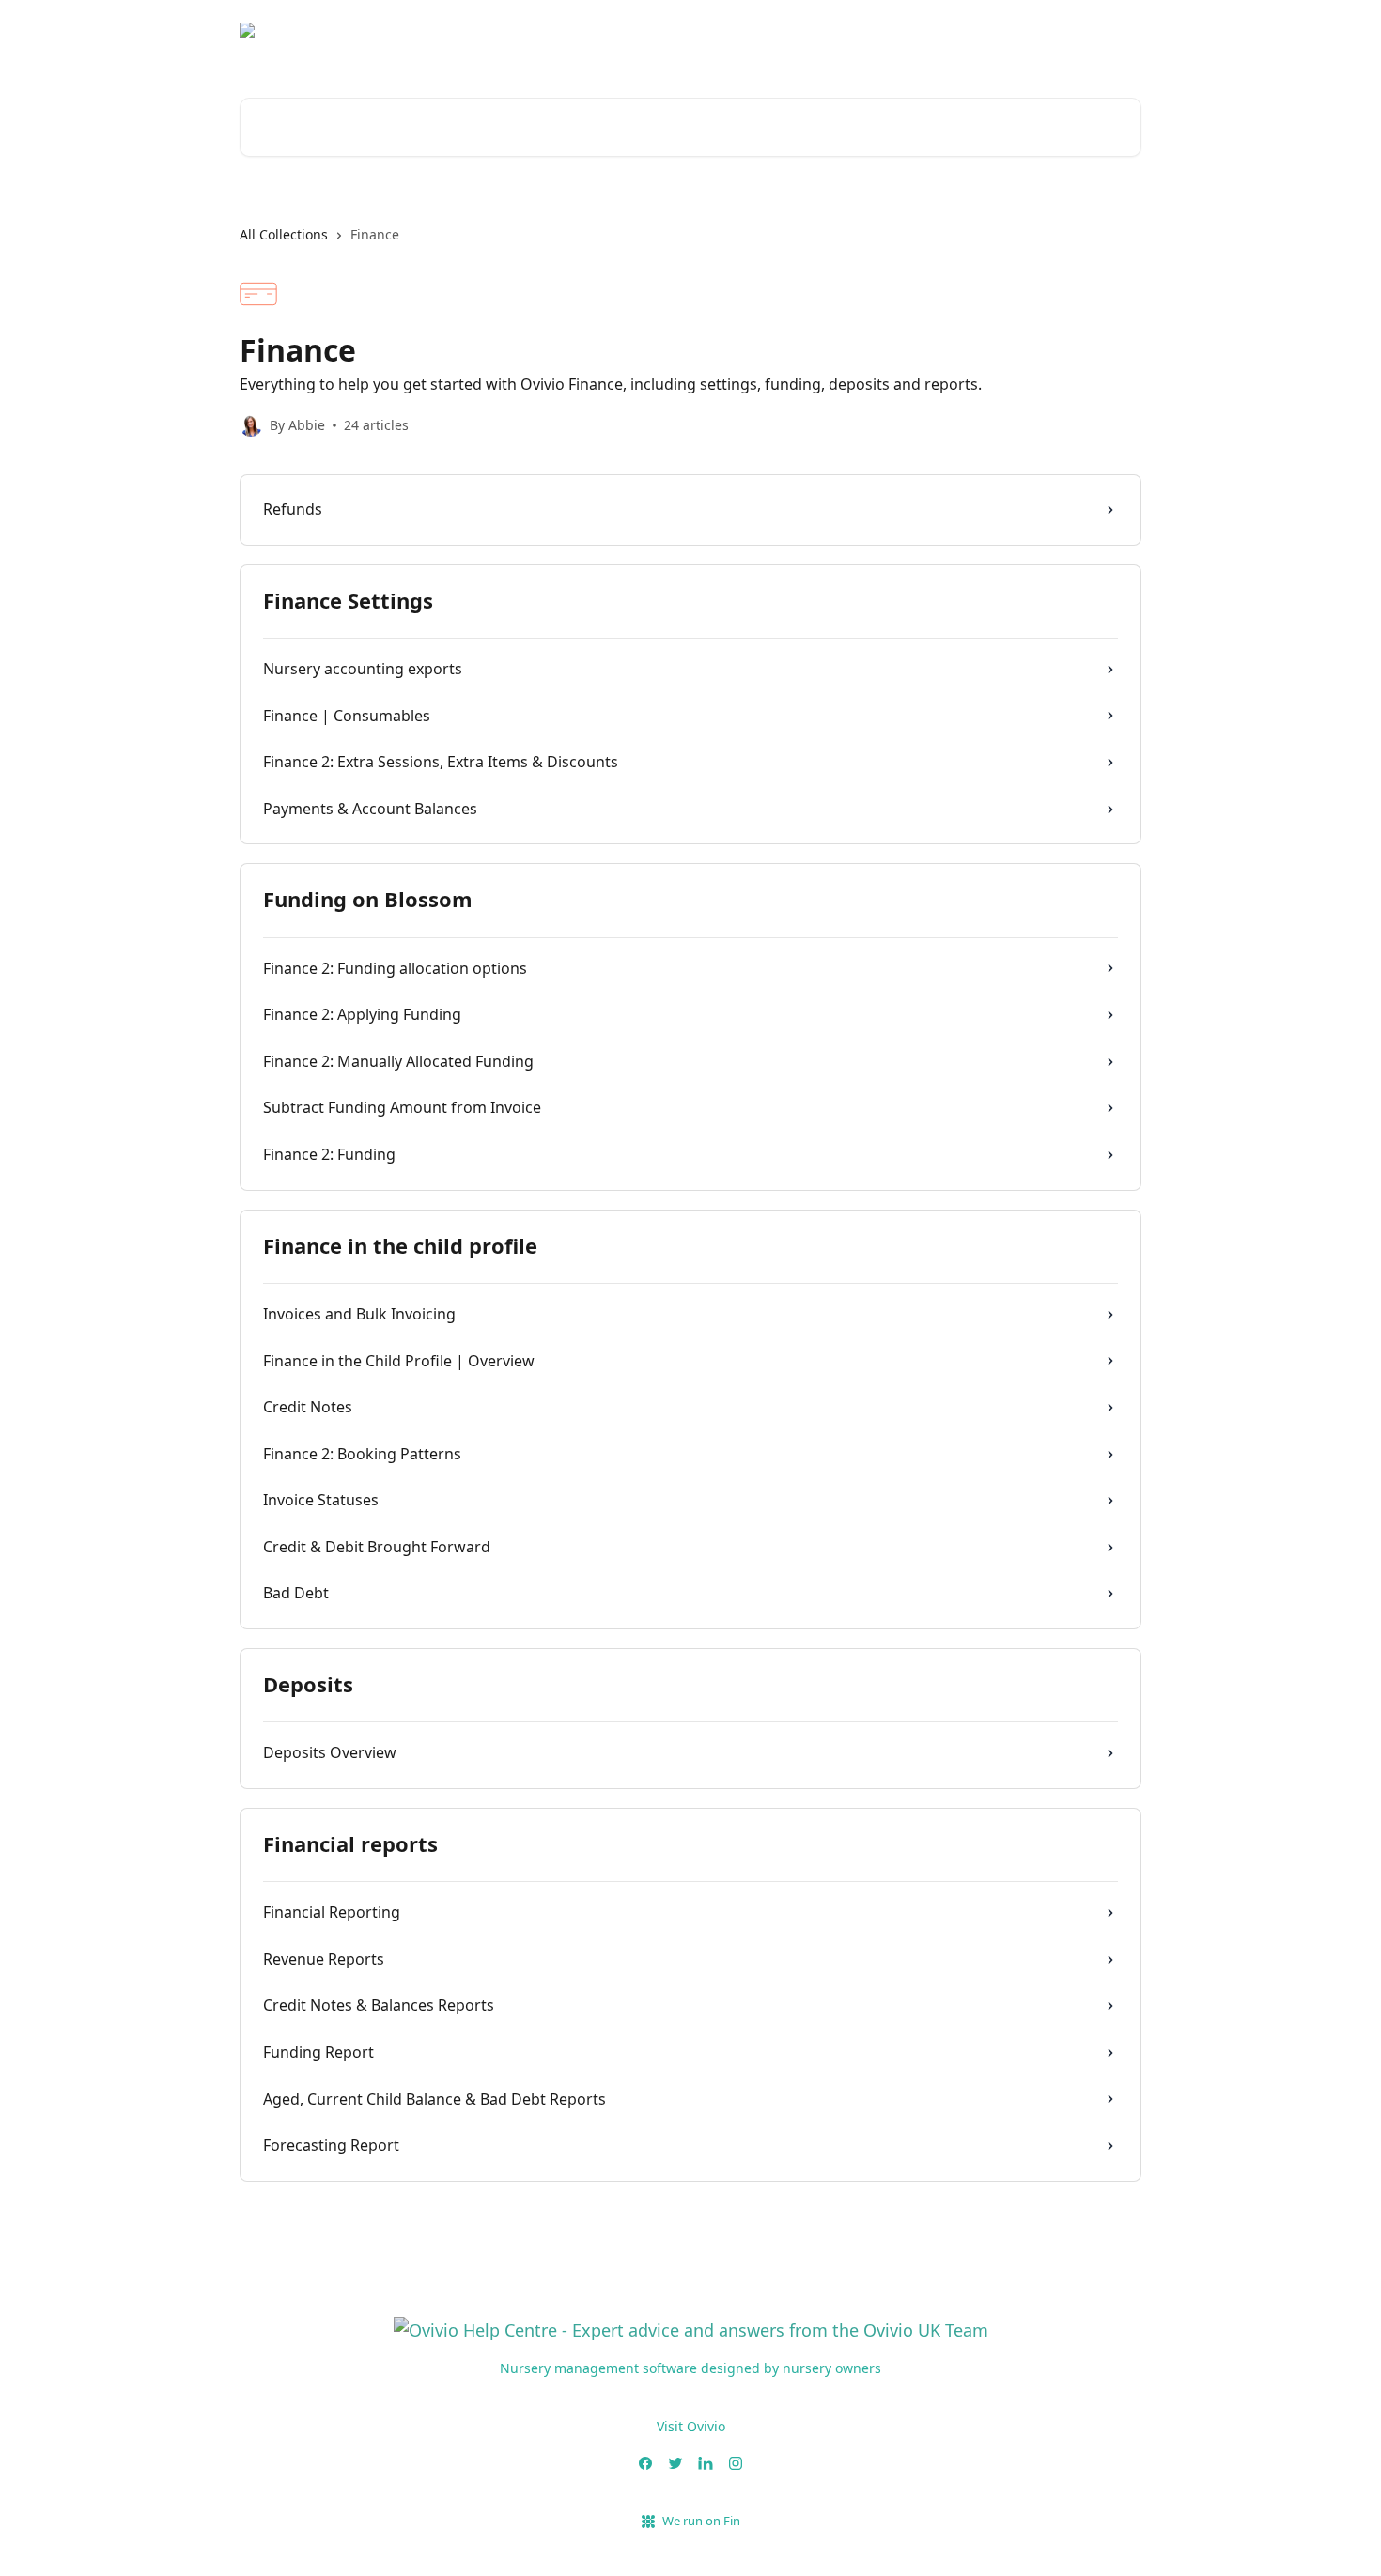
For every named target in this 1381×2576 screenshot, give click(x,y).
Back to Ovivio (1083, 38)
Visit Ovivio (691, 2426)
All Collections (284, 234)
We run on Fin (701, 2521)
